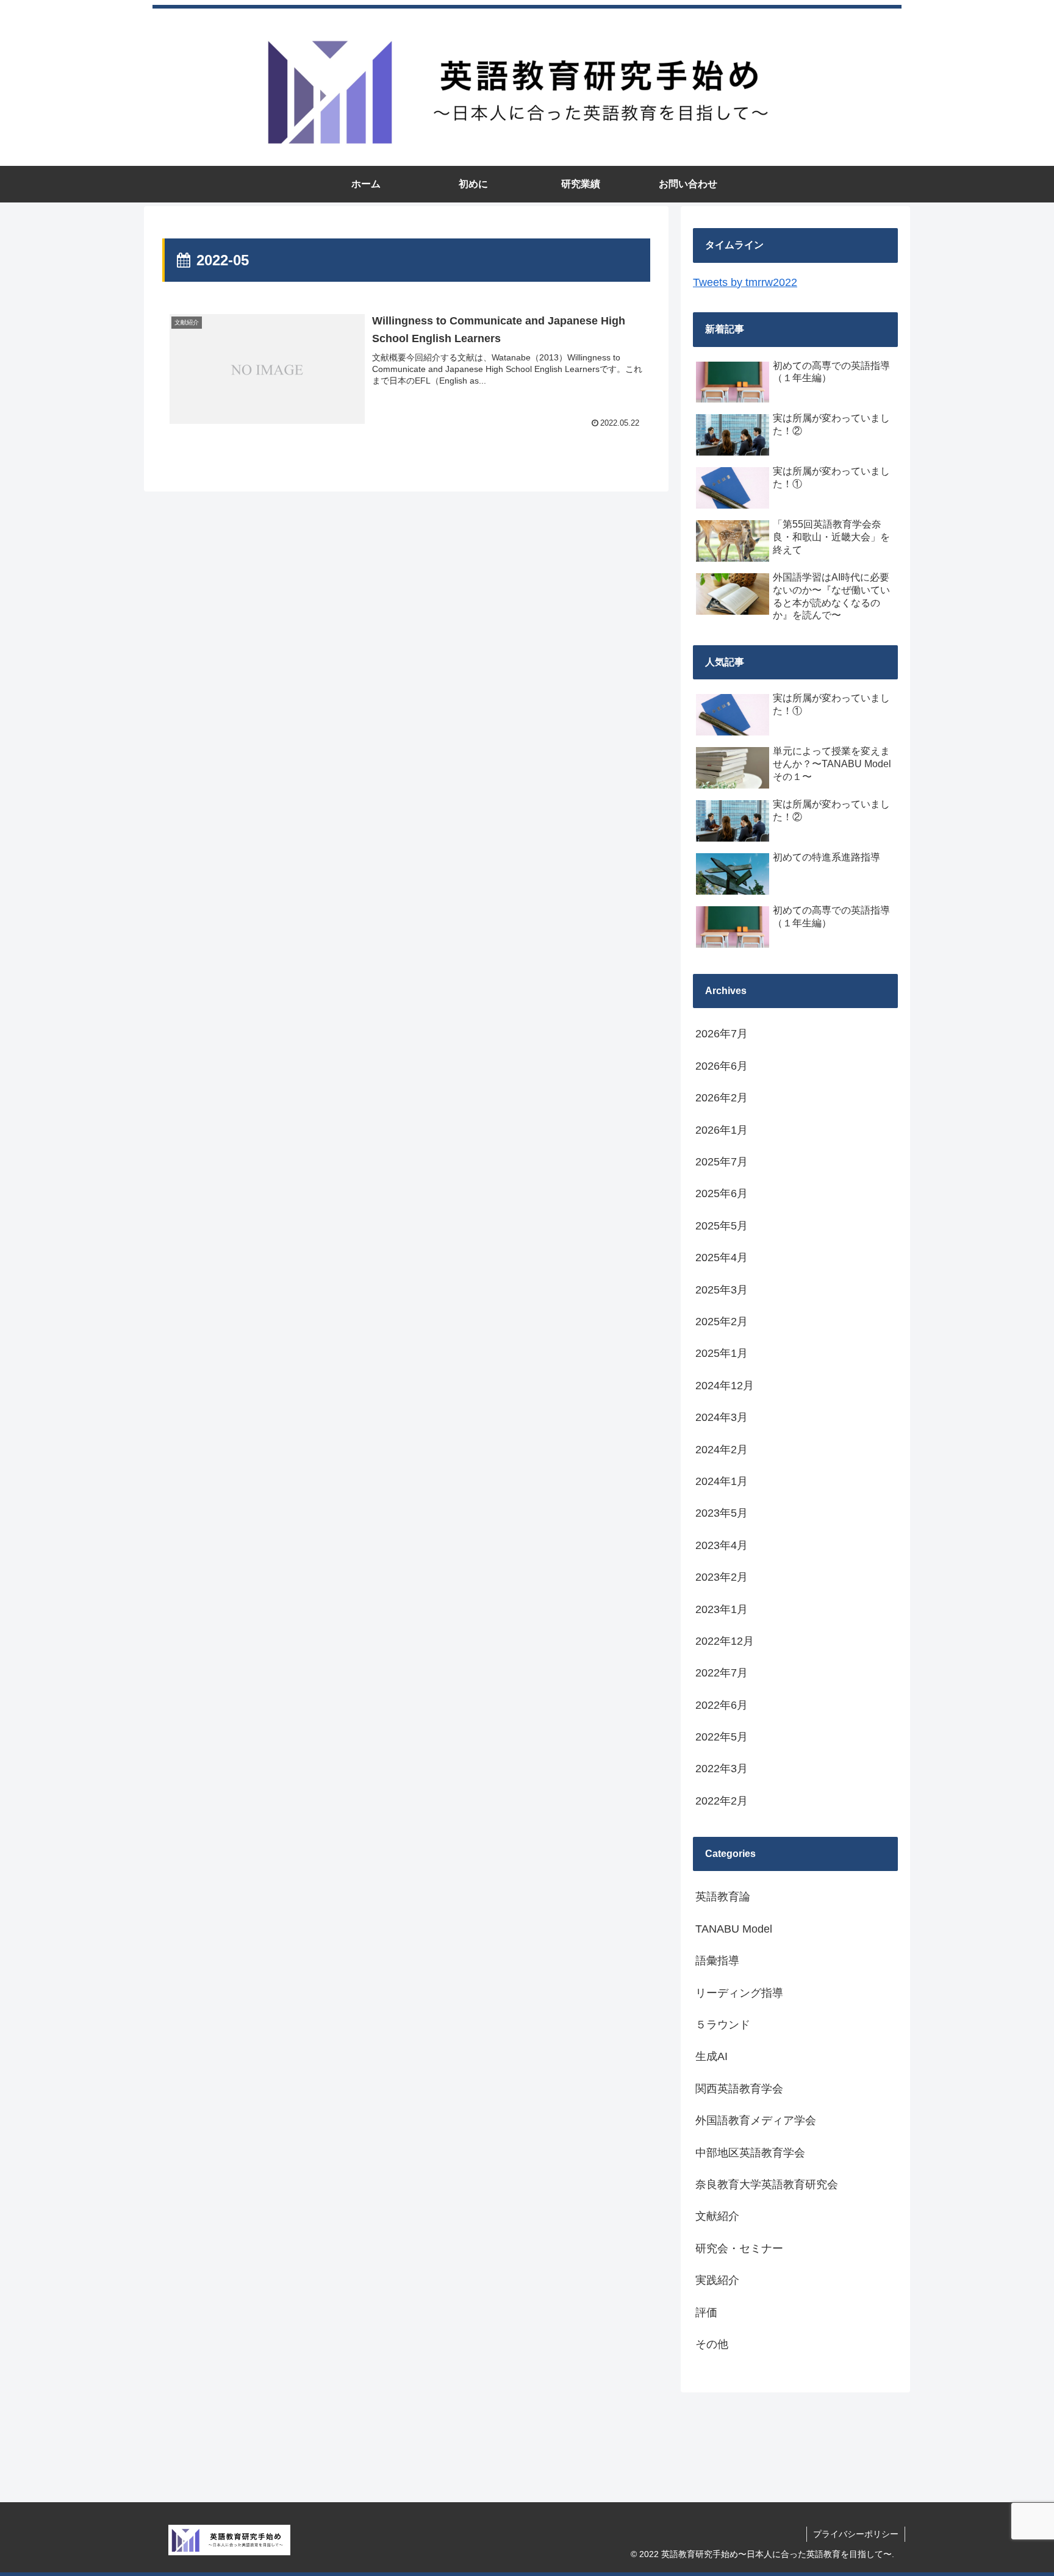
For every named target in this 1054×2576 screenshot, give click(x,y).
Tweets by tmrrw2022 (745, 282)
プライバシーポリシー (856, 2534)
